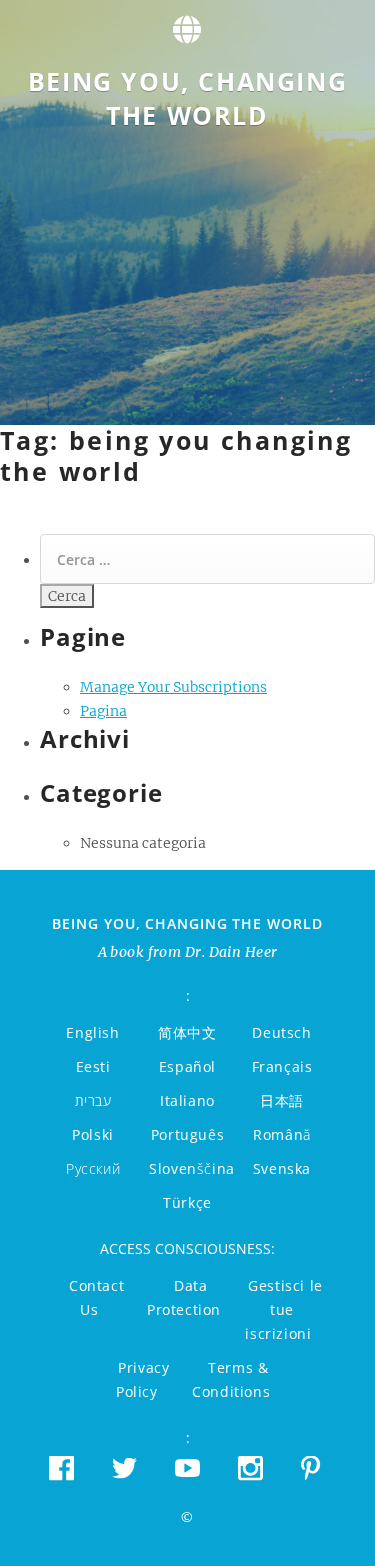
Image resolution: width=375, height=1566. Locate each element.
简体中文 (187, 1032)
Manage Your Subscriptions (173, 687)
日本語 (282, 1100)
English (92, 1032)
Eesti (93, 1066)
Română (282, 1134)
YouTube (187, 1467)
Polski (93, 1134)
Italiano (187, 1100)
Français (282, 1066)
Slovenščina (192, 1168)
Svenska (282, 1168)
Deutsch (281, 1032)
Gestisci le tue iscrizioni (283, 1309)
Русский (93, 1168)
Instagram (250, 1467)
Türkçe (187, 1202)
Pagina (103, 711)
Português (187, 1134)
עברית (93, 1100)
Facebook (61, 1467)
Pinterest (313, 1467)
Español (187, 1066)
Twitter (124, 1467)
